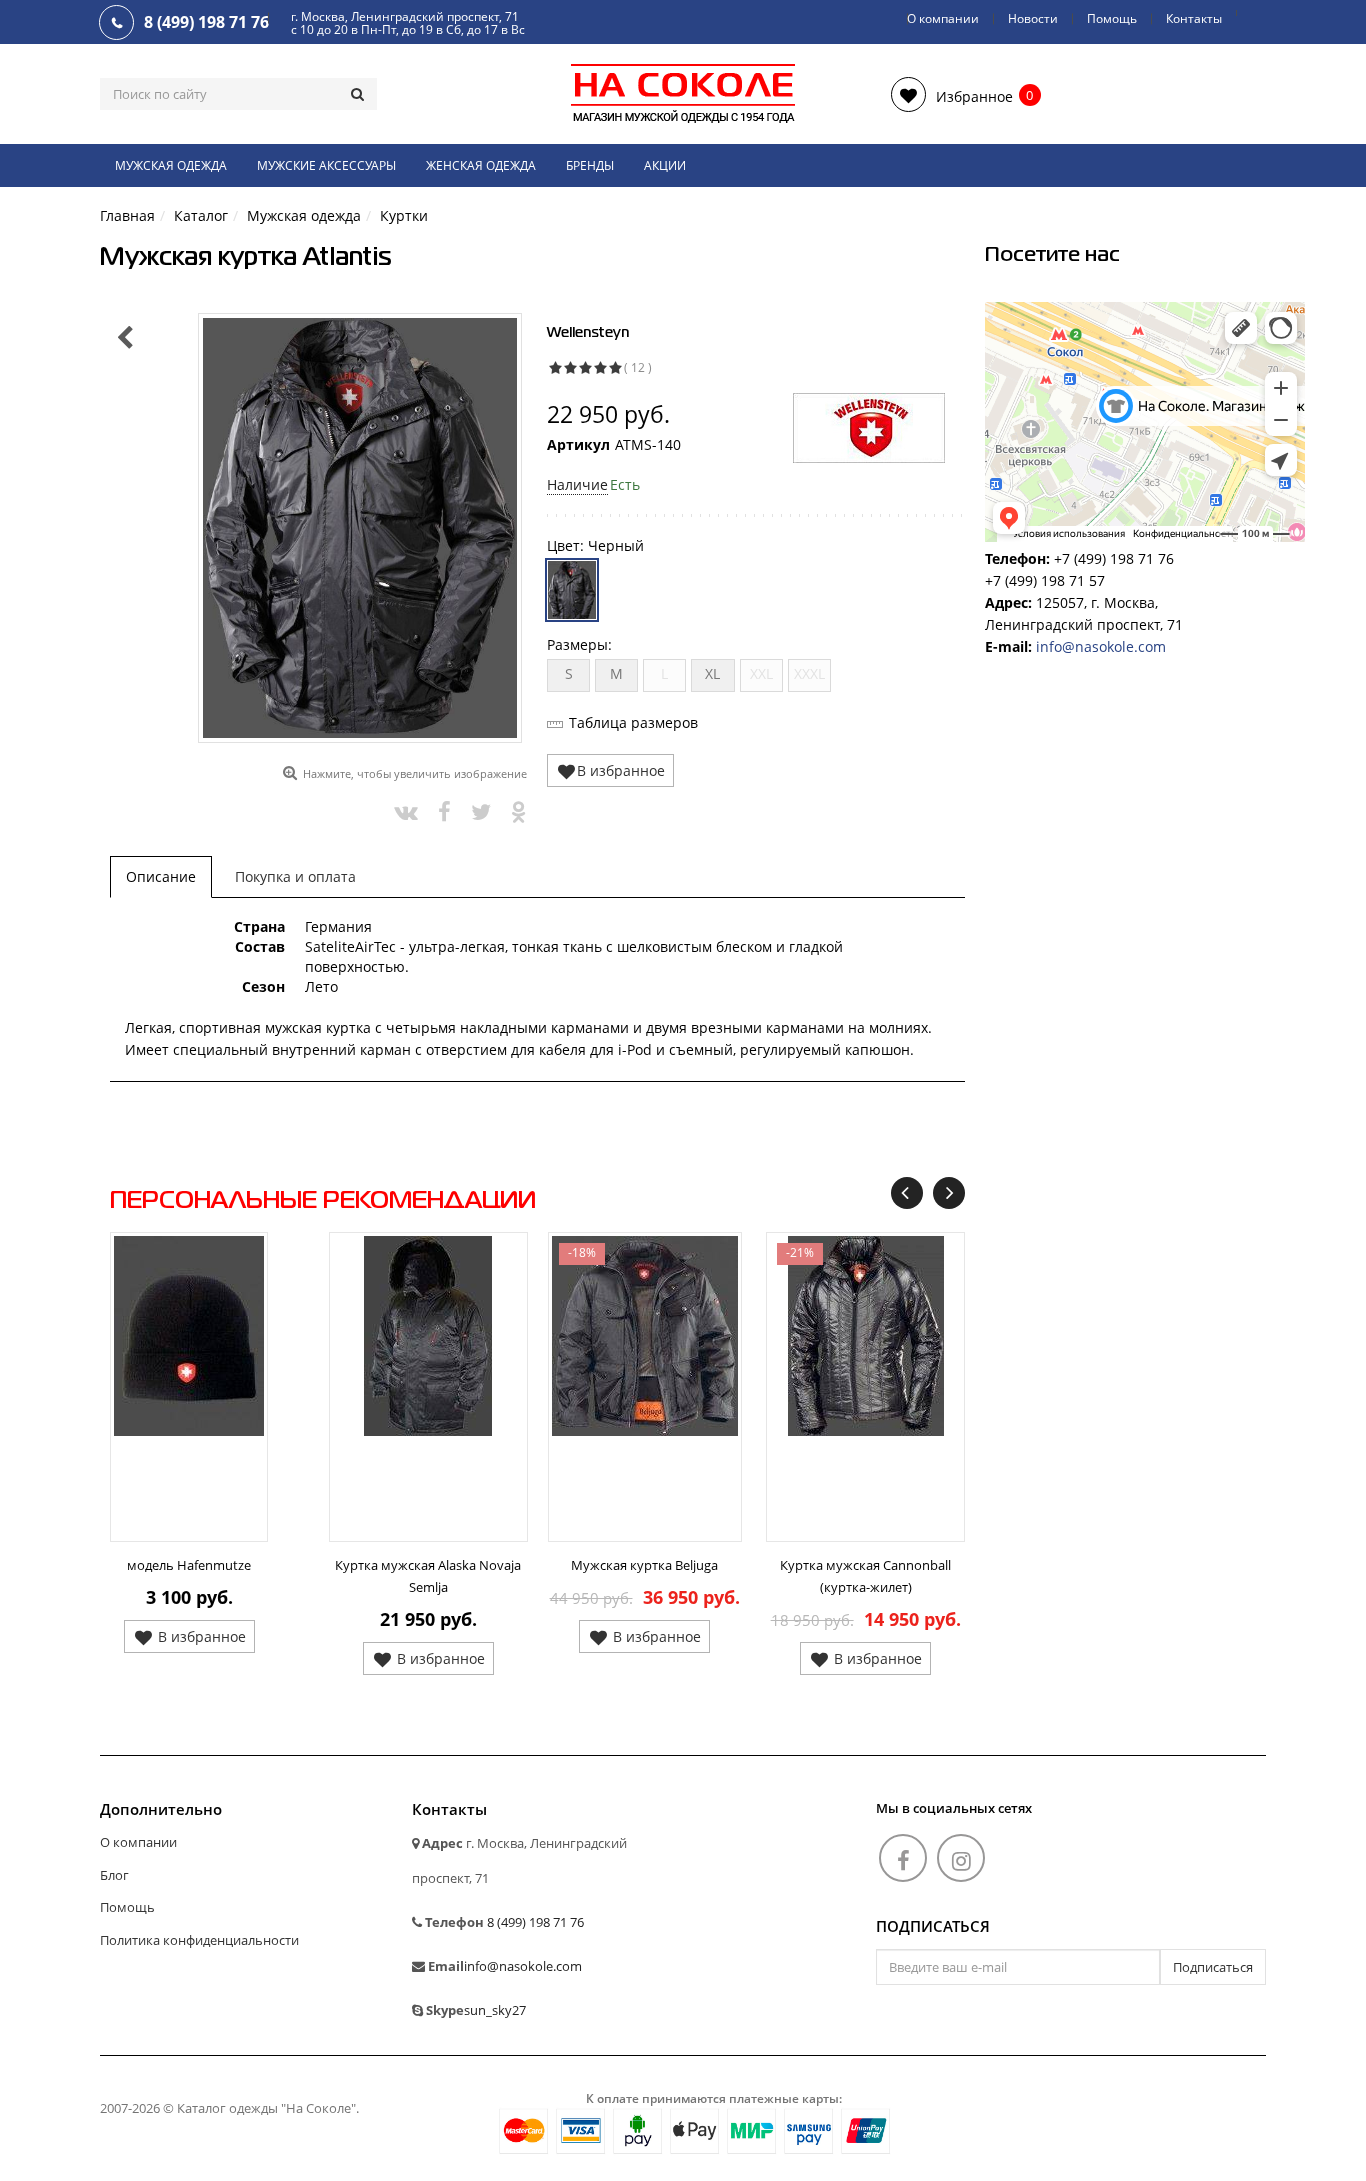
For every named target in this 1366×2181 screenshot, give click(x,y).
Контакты (1194, 18)
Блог (114, 1875)
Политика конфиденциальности (199, 1940)
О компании (943, 18)
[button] (952, 94)
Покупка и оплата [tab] (295, 876)
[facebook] (903, 1858)
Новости (1033, 18)
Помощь (1112, 18)
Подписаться (933, 1927)
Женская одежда (481, 165)
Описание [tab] (161, 876)
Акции (665, 165)
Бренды (590, 165)
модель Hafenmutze (189, 1565)
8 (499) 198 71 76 (535, 1922)
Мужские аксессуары (326, 165)
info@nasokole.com (1101, 646)
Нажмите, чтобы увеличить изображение (415, 773)
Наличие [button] (577, 484)
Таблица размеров (633, 722)
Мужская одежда (171, 165)
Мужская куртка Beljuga (644, 1565)
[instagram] (961, 1858)
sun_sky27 (495, 2010)
